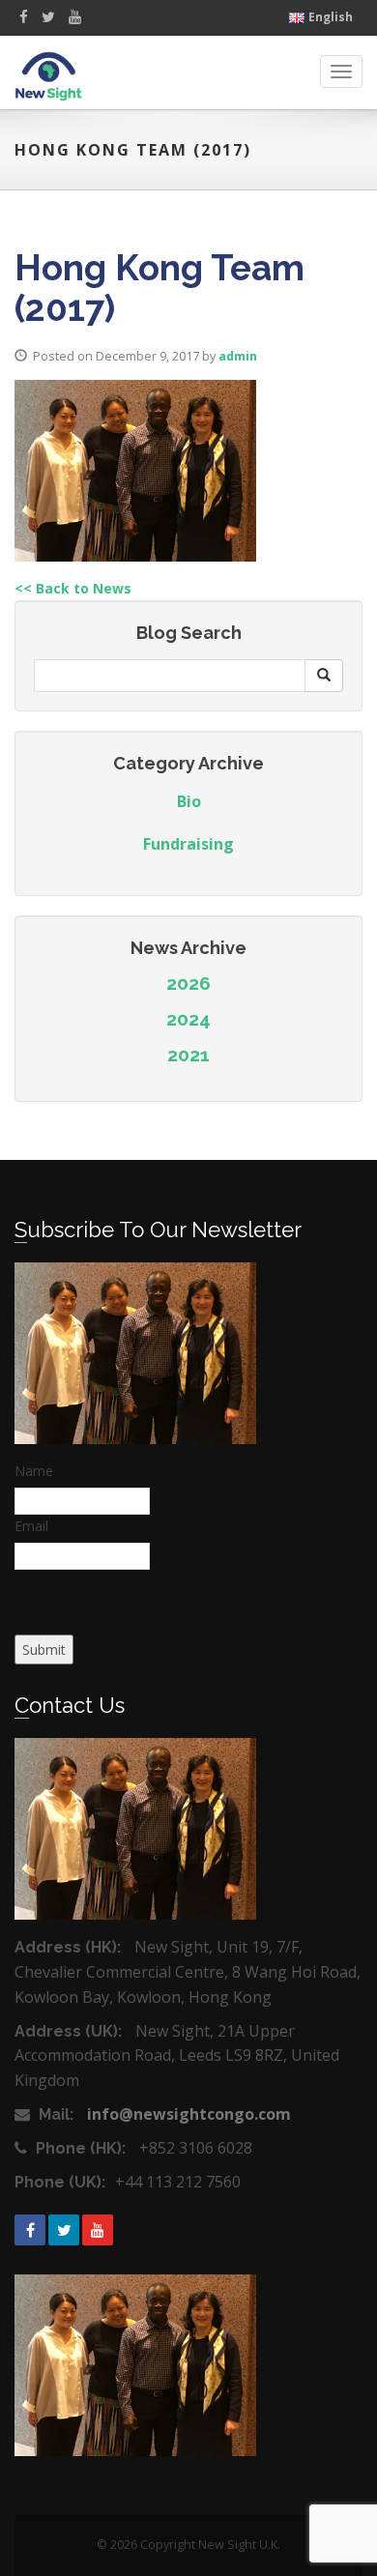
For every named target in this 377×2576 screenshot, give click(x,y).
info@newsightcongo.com (189, 2114)
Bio (189, 801)
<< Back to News (73, 588)
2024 (188, 1019)
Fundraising (188, 844)
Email (31, 1526)
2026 (188, 983)
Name (34, 1471)
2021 (188, 1055)
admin (238, 356)
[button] (324, 676)
